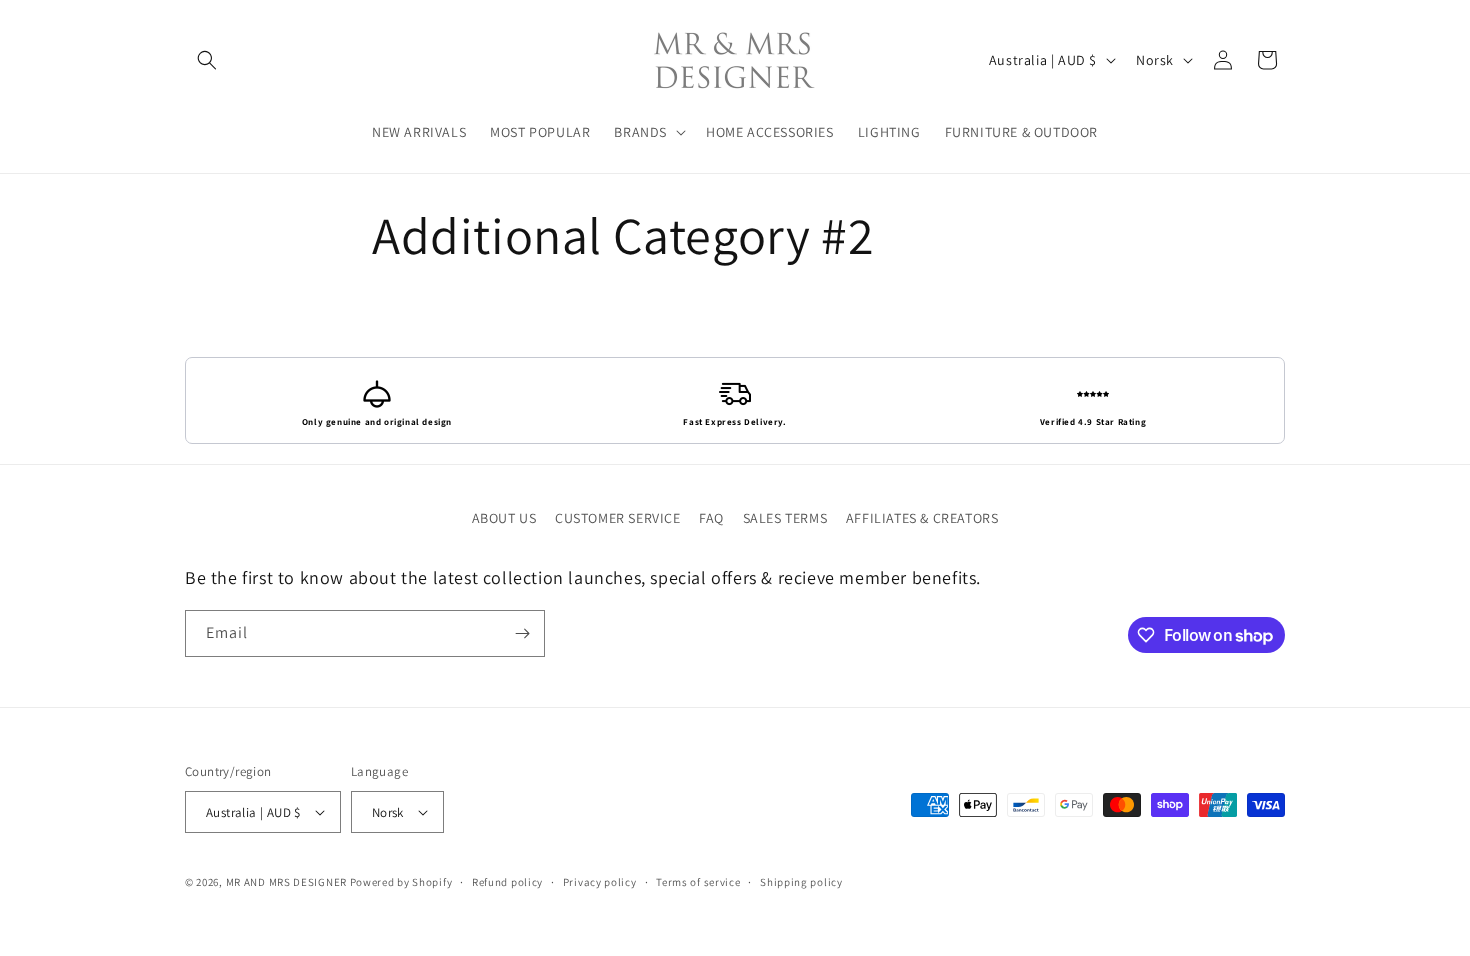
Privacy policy (600, 882)
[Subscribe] (522, 633)
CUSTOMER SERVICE (618, 518)
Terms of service (698, 882)
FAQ (711, 518)
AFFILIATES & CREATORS (922, 518)
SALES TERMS (785, 518)
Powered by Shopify (401, 882)
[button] (207, 60)
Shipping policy (801, 882)
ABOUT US (504, 518)
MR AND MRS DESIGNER (286, 882)
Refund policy (507, 882)
